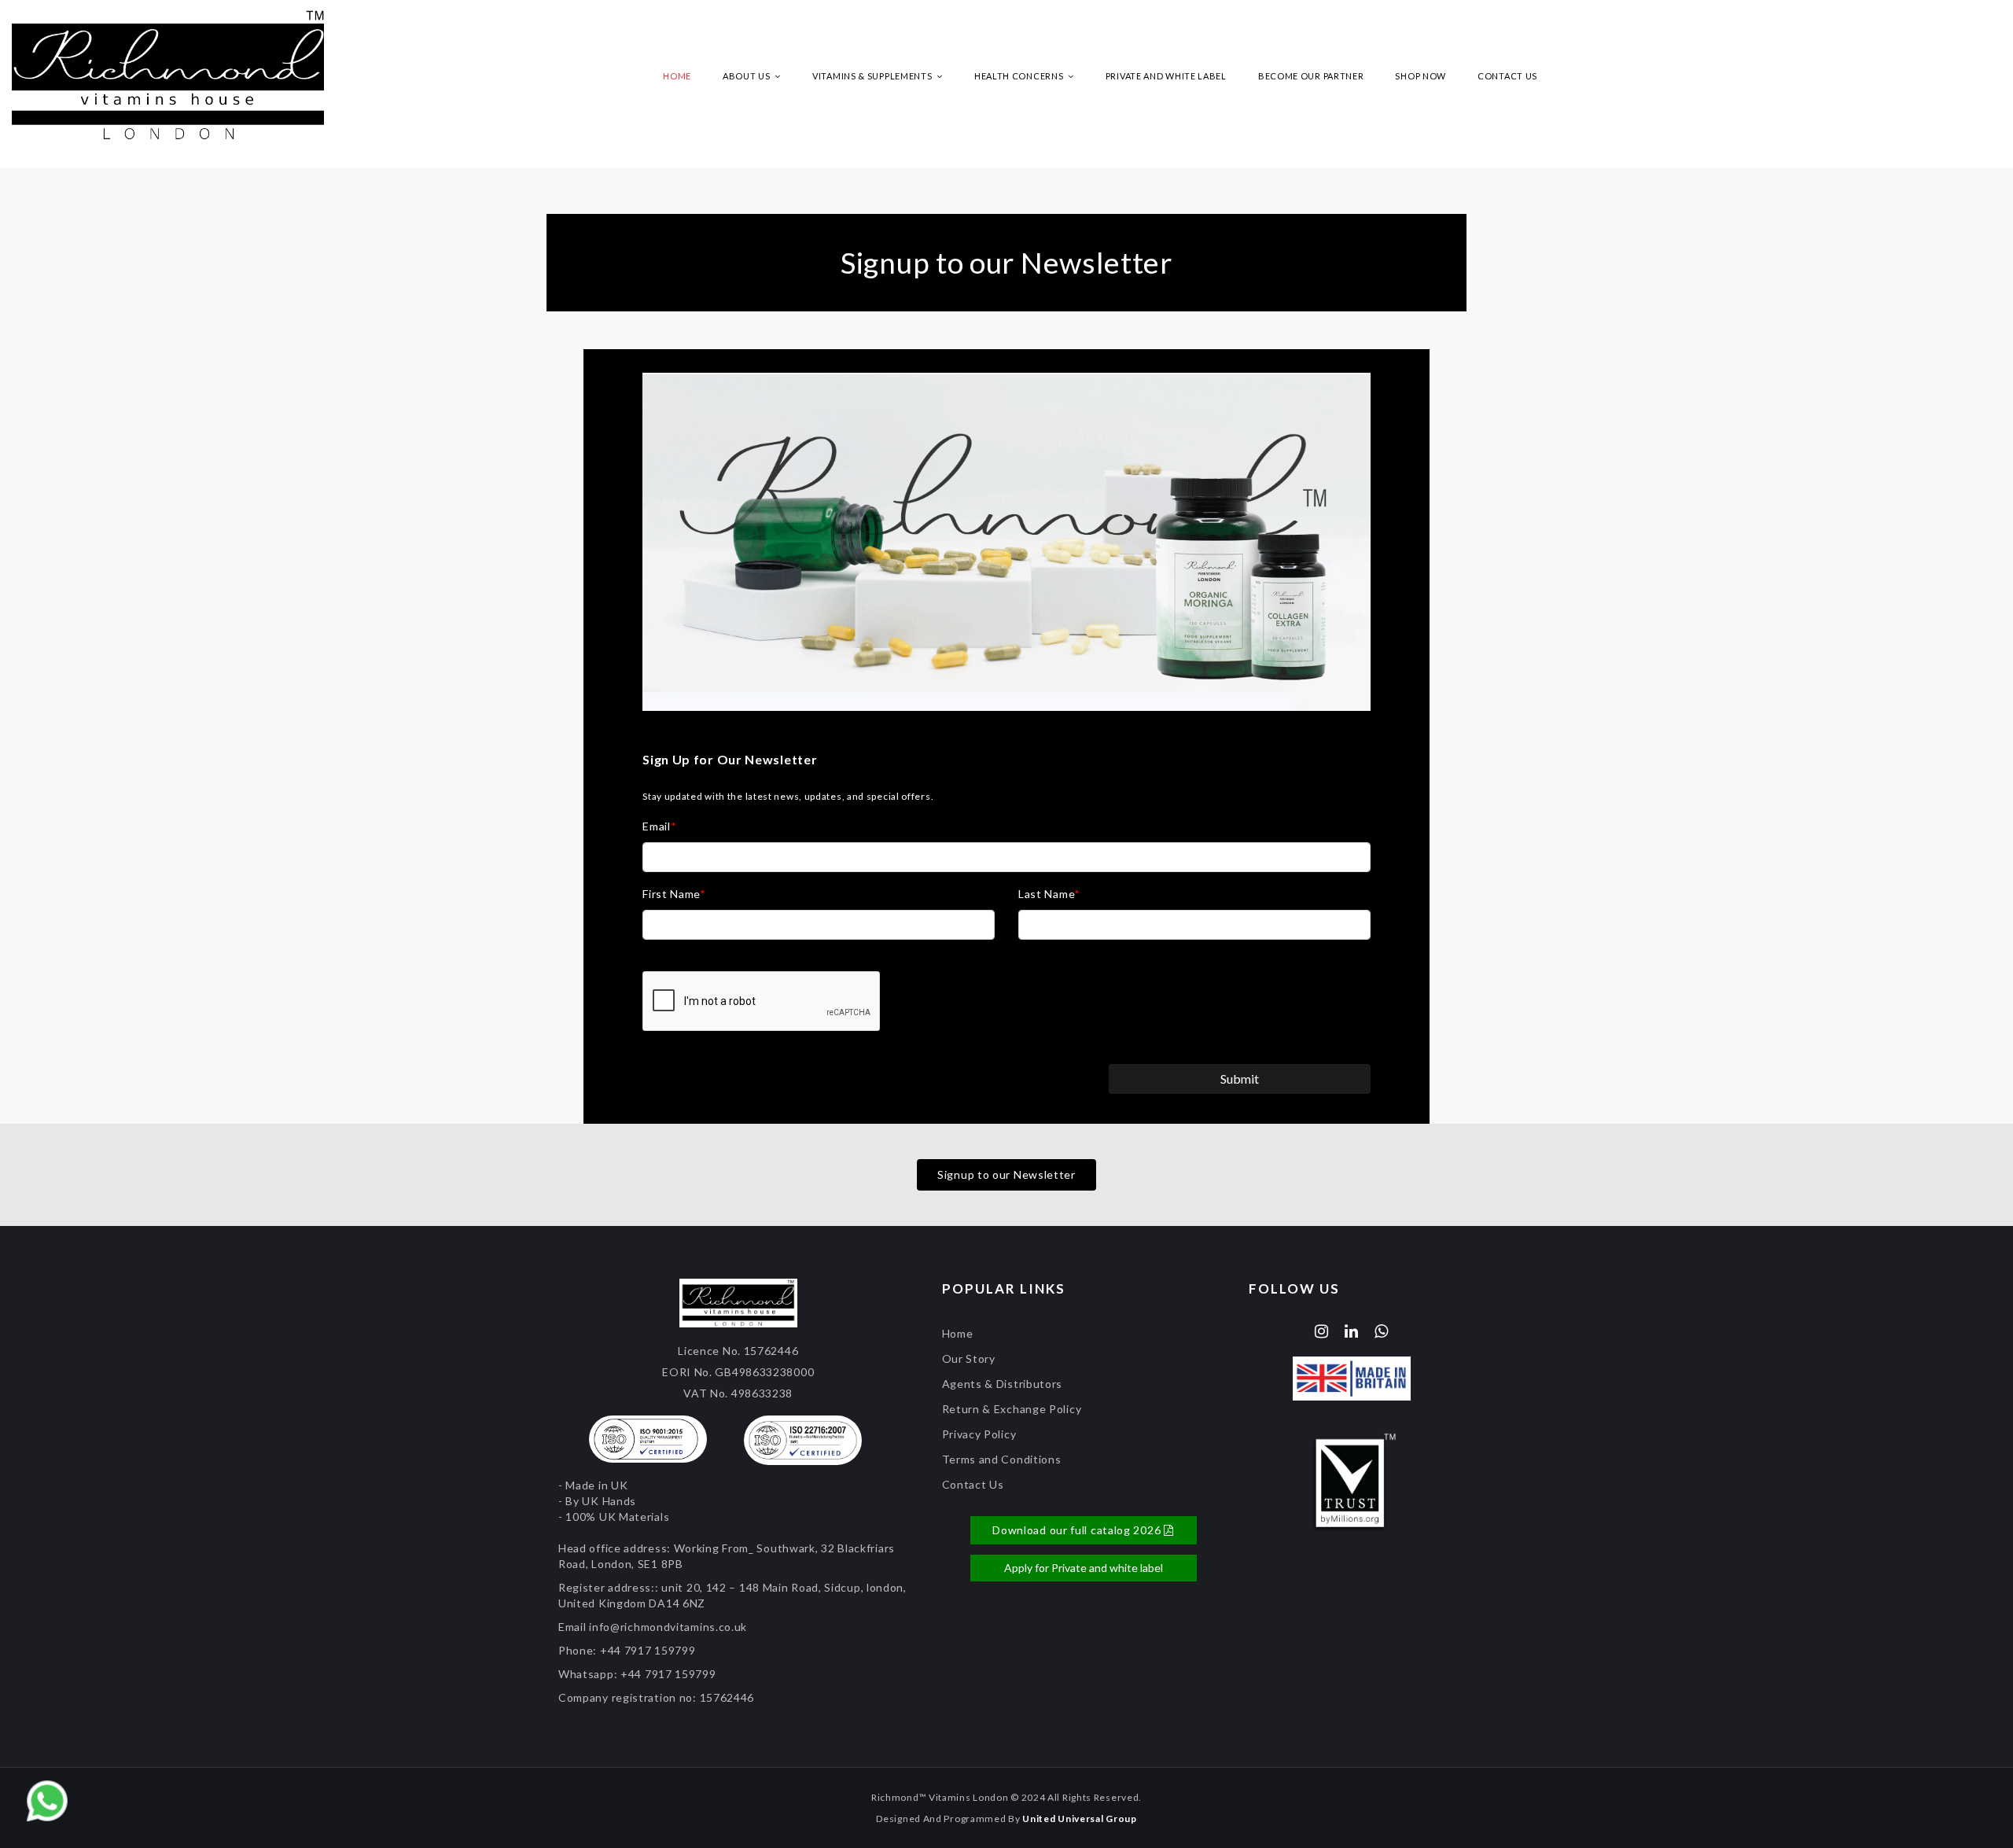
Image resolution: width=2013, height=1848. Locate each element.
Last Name (1049, 894)
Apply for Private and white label (1084, 1568)
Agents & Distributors (1003, 1384)
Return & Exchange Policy (1012, 1409)
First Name (674, 894)
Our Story (969, 1358)
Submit (1240, 1079)
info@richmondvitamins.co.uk (668, 1627)
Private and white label (1166, 76)
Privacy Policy (979, 1434)
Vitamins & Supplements (873, 76)
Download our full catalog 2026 (1078, 1530)
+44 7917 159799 (648, 1650)
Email (659, 826)
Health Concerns (1020, 76)
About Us (747, 76)
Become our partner (1311, 76)
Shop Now (1421, 76)
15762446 (727, 1697)
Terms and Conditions (1002, 1459)
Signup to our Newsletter (1006, 1174)
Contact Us (1507, 76)
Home (677, 76)
